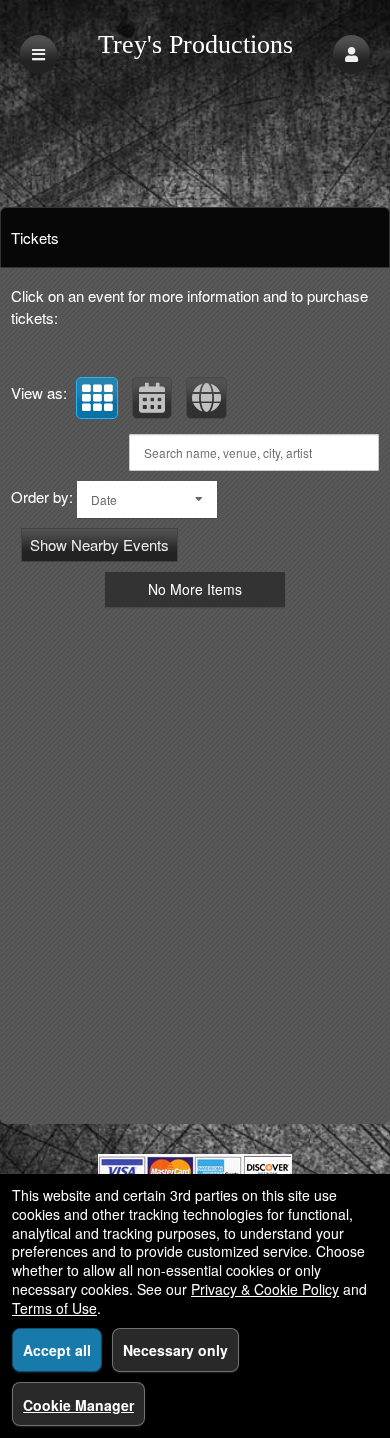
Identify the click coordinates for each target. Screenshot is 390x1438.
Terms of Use (54, 1308)
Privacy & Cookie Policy (265, 1289)
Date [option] (104, 499)
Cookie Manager (78, 1405)
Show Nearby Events (99, 544)
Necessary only (175, 1350)
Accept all (57, 1350)
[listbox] (147, 499)
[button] (351, 54)
